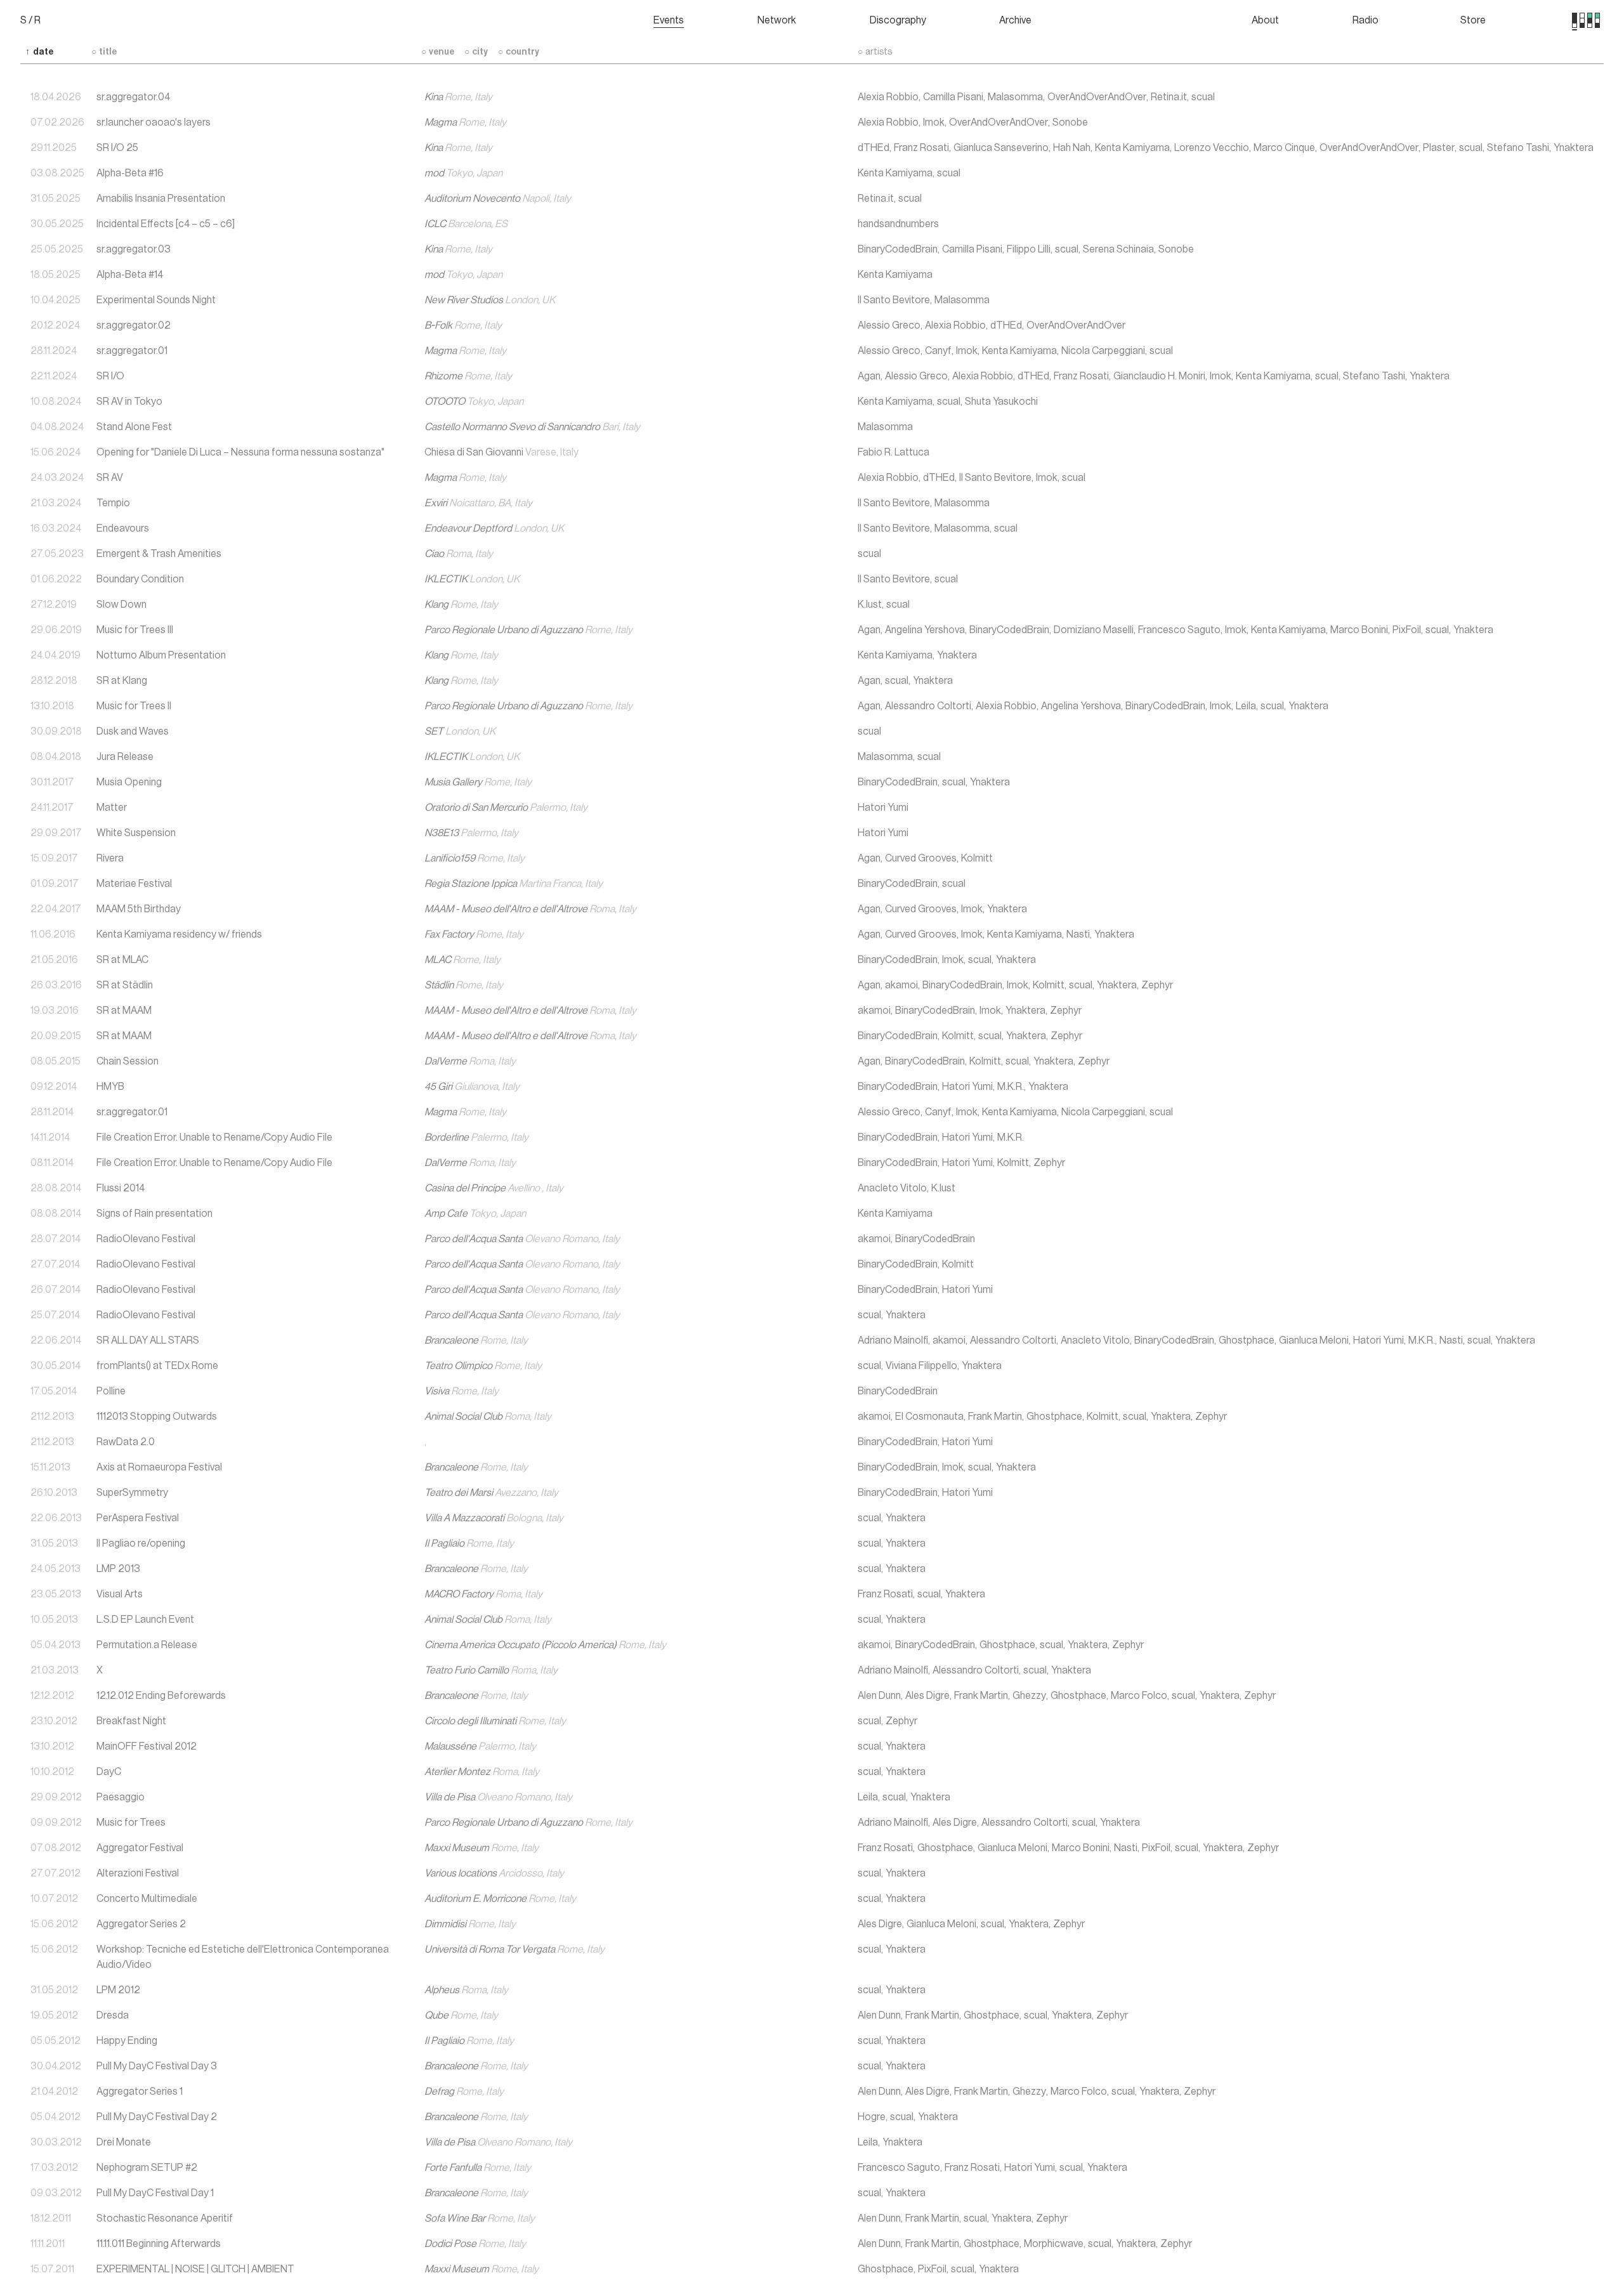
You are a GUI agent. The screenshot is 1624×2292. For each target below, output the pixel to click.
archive (1015, 20)
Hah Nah (1072, 148)
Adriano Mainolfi (893, 1340)
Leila (1246, 706)
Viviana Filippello (921, 1366)
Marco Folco (1139, 1696)
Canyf (938, 351)
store (1473, 20)
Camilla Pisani (953, 97)
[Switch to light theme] (1590, 20)
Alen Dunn (879, 1696)
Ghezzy (1029, 1696)
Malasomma (1015, 97)
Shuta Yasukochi (1001, 402)
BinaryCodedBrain (898, 249)
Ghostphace (1247, 1340)
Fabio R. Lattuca (894, 452)
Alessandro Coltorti (928, 706)
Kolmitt (977, 858)
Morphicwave (1054, 2244)
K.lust (870, 605)
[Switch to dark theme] (1597, 20)
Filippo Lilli (1029, 249)
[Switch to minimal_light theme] (1575, 20)
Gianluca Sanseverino (1001, 148)
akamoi (901, 985)
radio (1365, 20)
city (476, 52)
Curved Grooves (921, 858)
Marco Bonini (1359, 630)
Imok (934, 122)
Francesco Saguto (1179, 630)
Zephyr (1157, 985)
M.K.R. (1011, 1087)
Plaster (1439, 148)
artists (875, 52)
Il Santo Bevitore (894, 300)
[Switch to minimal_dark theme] (1582, 20)
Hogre (872, 2117)
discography (898, 20)
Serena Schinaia (1118, 249)
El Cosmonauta (929, 1417)
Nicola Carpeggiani (1103, 351)
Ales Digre (927, 1696)
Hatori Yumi (883, 808)
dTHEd (874, 148)
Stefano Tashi (1518, 148)
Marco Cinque (1284, 148)
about (1265, 20)
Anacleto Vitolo (892, 1188)
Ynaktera (1574, 148)
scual (1203, 97)
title (104, 52)
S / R (30, 20)
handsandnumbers (898, 224)
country (519, 52)
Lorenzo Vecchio (1212, 148)
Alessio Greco (889, 325)
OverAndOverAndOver (1097, 97)
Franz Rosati (921, 148)
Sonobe (1070, 122)
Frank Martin (995, 1417)
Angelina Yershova (925, 630)
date (39, 52)
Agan (869, 376)
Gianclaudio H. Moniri (1159, 376)
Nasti (1078, 934)
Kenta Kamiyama (1132, 148)
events (669, 20)
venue (438, 52)
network (777, 20)
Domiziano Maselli (1094, 630)
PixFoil (1407, 630)
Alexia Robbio (888, 97)
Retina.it (1169, 97)
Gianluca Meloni (1314, 1340)
